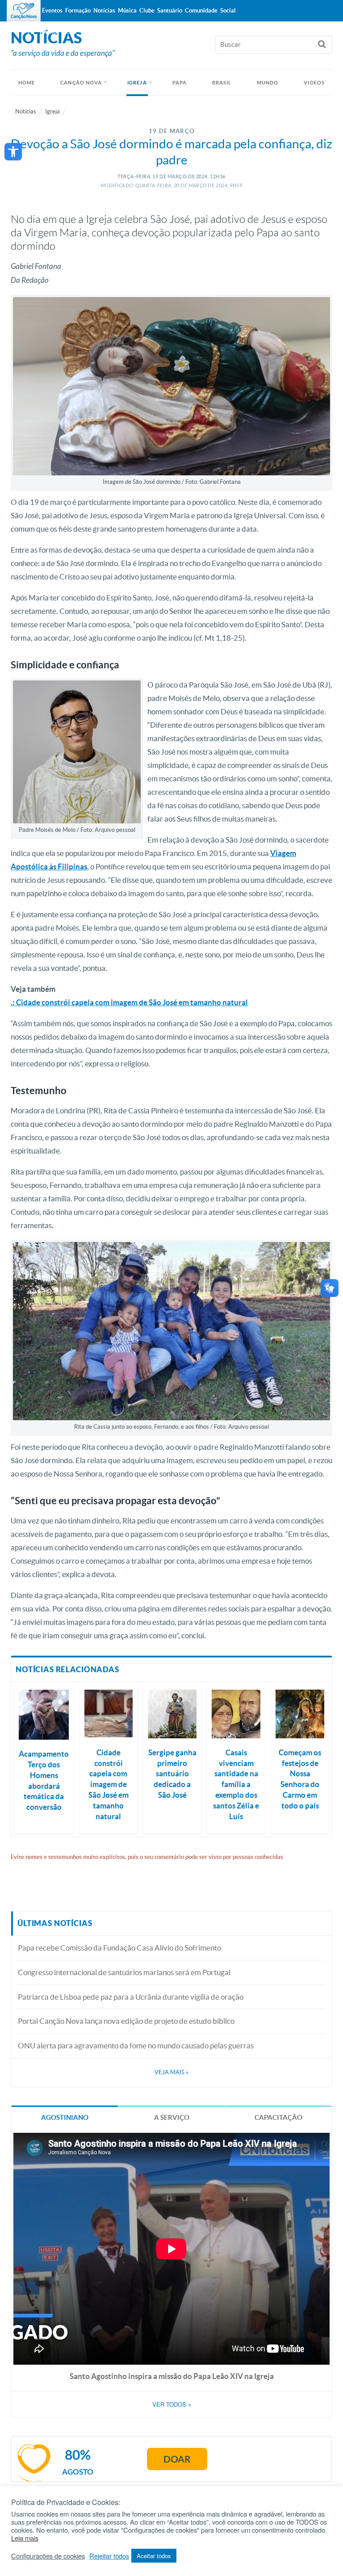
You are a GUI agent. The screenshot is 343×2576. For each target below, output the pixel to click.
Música (127, 10)
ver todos (172, 2404)
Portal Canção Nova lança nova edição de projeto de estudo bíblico (126, 2021)
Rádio (49, 32)
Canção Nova (81, 83)
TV (30, 32)
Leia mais (25, 2538)
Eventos (52, 10)
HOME (27, 83)
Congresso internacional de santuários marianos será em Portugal (124, 1972)
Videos (314, 83)
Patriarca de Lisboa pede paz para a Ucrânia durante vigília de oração (131, 1997)
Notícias (26, 111)
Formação (78, 10)
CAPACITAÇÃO (278, 2117)
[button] (13, 152)
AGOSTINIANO (65, 2117)
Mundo (268, 83)
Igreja (137, 83)
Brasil (222, 83)
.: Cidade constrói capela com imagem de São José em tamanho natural (129, 1002)
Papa (180, 83)
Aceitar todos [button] (154, 2556)
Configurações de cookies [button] (48, 2556)
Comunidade (201, 10)
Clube (147, 10)
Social (228, 10)
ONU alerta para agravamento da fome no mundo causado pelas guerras (136, 2045)
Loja (70, 32)
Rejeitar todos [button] (109, 2556)
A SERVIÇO (172, 2117)
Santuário (170, 10)
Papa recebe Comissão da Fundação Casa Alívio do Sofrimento (119, 1948)
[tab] (65, 2117)
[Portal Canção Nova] (24, 11)
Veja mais (171, 2072)
